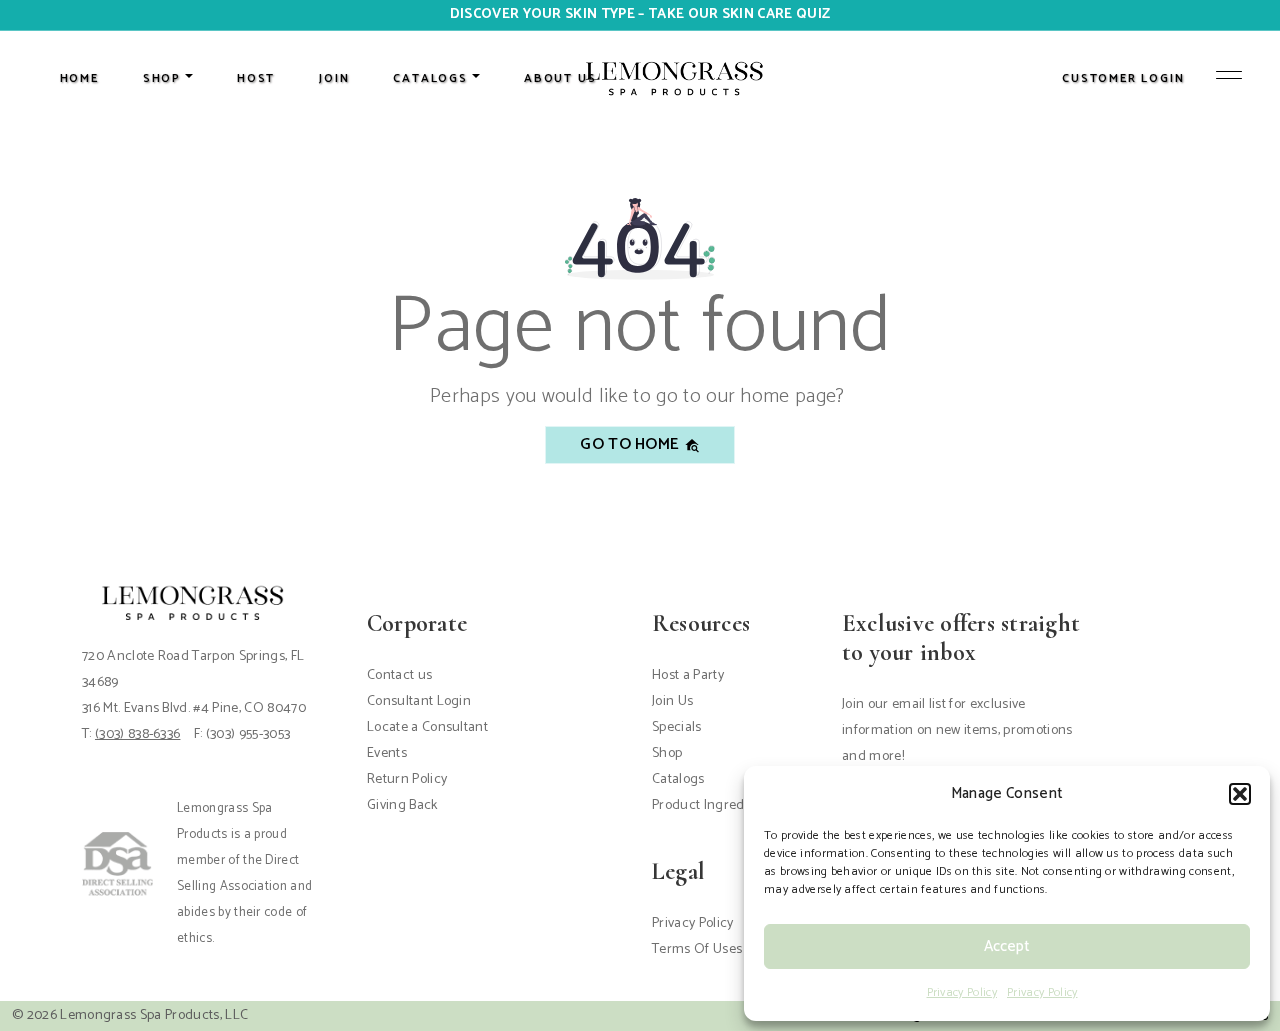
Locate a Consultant (427, 727)
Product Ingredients (713, 805)
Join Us (672, 701)
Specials (677, 727)
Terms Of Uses (697, 949)
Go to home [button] (632, 444)
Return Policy (407, 779)
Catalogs (678, 779)
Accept (1007, 946)
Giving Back (402, 805)
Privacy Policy (962, 992)
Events (387, 753)
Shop (667, 753)
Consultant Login (419, 701)
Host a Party (688, 675)
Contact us (399, 675)
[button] (1240, 794)
